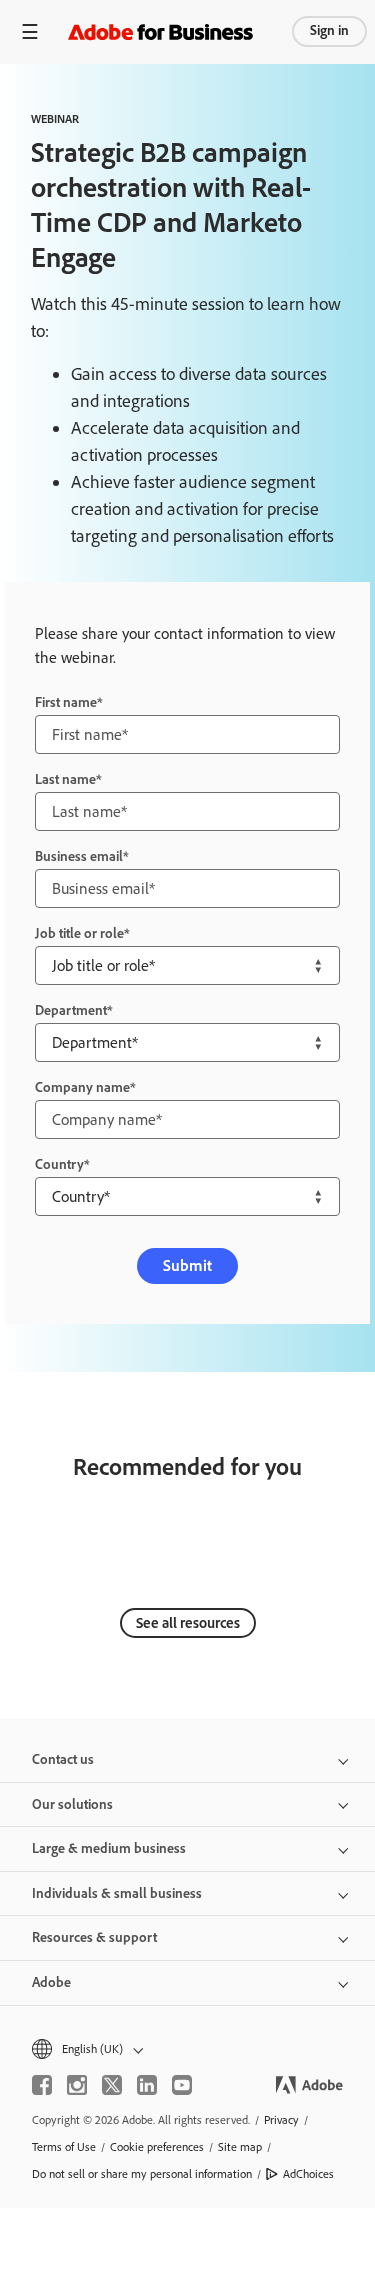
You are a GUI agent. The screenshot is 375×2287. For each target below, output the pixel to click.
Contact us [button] (63, 1759)
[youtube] (182, 2085)
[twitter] (112, 2085)
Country (59, 1164)
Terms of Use (64, 2147)
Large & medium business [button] (109, 1848)
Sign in (329, 30)
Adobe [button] (51, 1982)
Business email (79, 856)
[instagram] (77, 2085)
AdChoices (308, 2174)
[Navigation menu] (30, 31)
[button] (187, 2049)
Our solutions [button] (72, 1804)
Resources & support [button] (94, 1937)
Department (71, 1010)
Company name (82, 1087)
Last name (65, 779)
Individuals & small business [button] (117, 1893)
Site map (240, 2147)
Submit (187, 1265)
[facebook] (42, 2085)
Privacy (281, 2120)
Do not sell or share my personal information (142, 2174)
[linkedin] (147, 2085)
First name (66, 702)
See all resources (188, 1623)
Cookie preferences (157, 2147)
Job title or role (79, 933)
